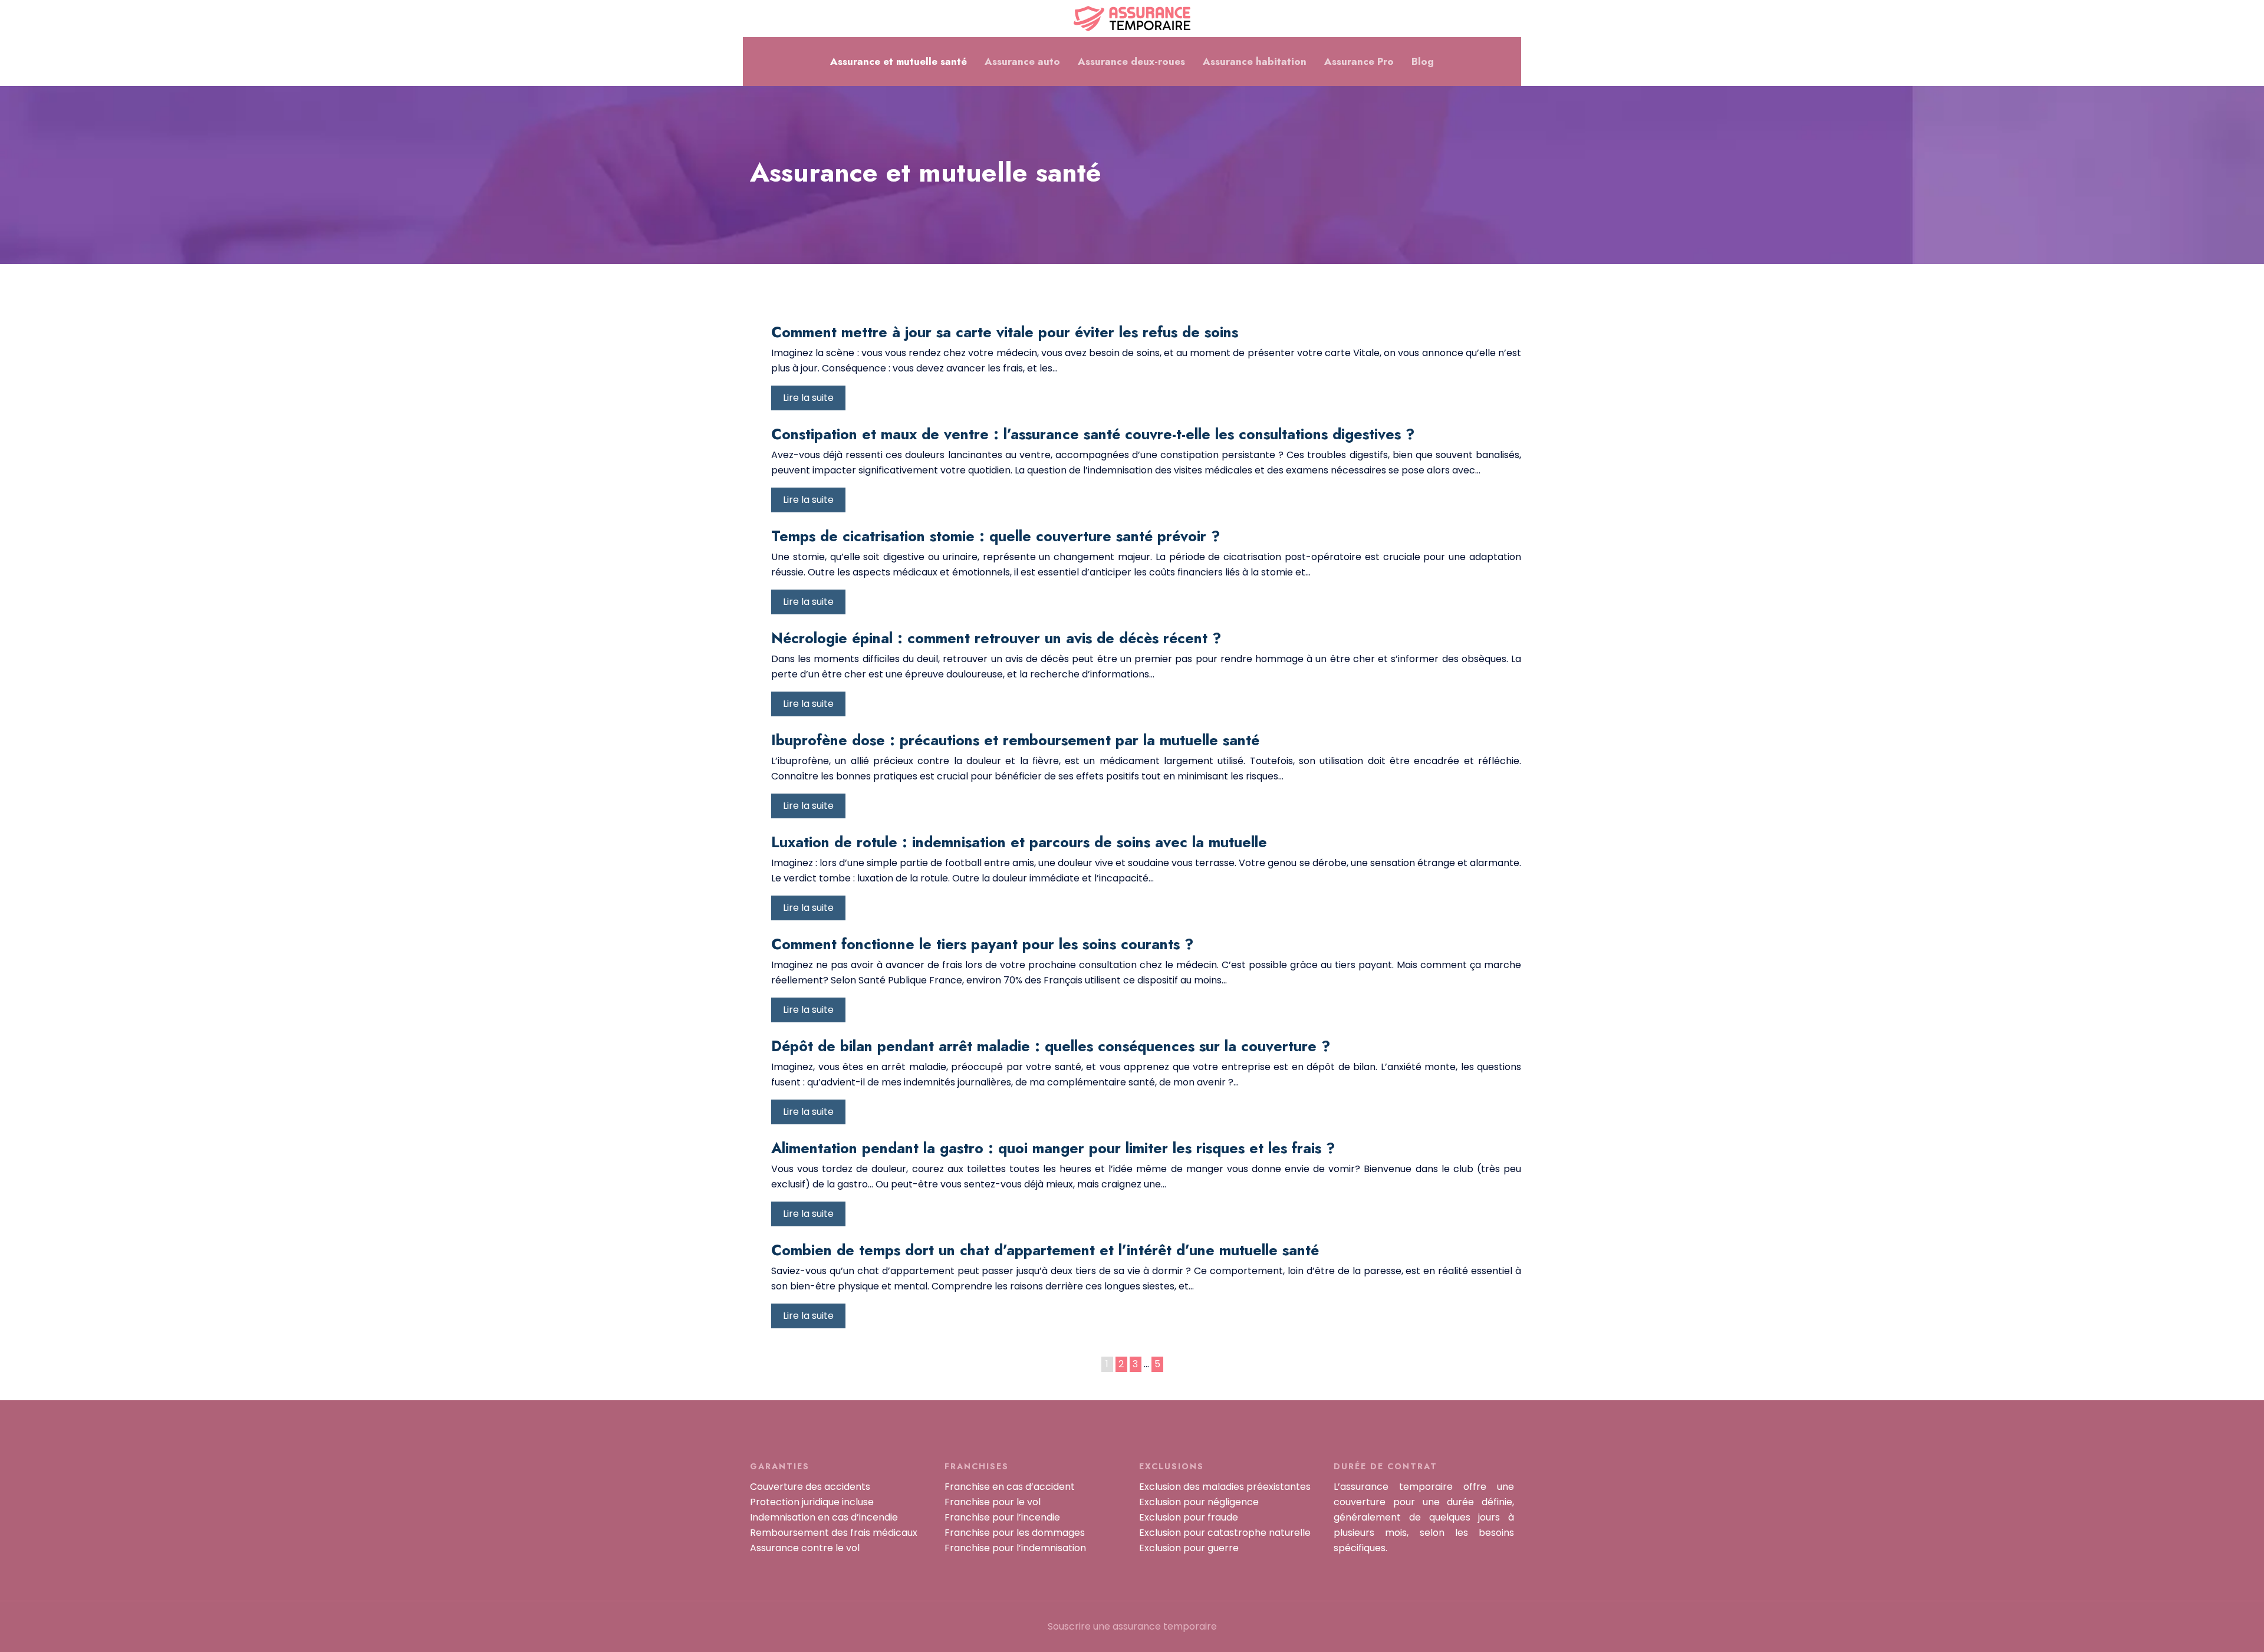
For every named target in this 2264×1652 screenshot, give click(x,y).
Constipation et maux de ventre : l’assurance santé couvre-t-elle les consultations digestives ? (1093, 434)
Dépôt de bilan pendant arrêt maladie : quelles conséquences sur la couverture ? (1051, 1046)
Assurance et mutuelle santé (899, 61)
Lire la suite (808, 398)
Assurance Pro (1359, 61)
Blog (1423, 61)
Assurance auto (1022, 61)
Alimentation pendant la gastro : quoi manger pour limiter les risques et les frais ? (1053, 1148)
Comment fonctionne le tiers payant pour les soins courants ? (982, 944)
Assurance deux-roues (1131, 61)
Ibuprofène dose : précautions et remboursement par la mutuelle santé (1015, 740)
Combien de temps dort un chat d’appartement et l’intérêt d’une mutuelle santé (1045, 1250)
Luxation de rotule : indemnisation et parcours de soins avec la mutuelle (1019, 842)
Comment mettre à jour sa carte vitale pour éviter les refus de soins (1005, 332)
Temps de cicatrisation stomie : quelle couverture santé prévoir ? (996, 536)
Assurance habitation (1255, 61)
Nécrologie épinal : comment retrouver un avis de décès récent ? (996, 638)
